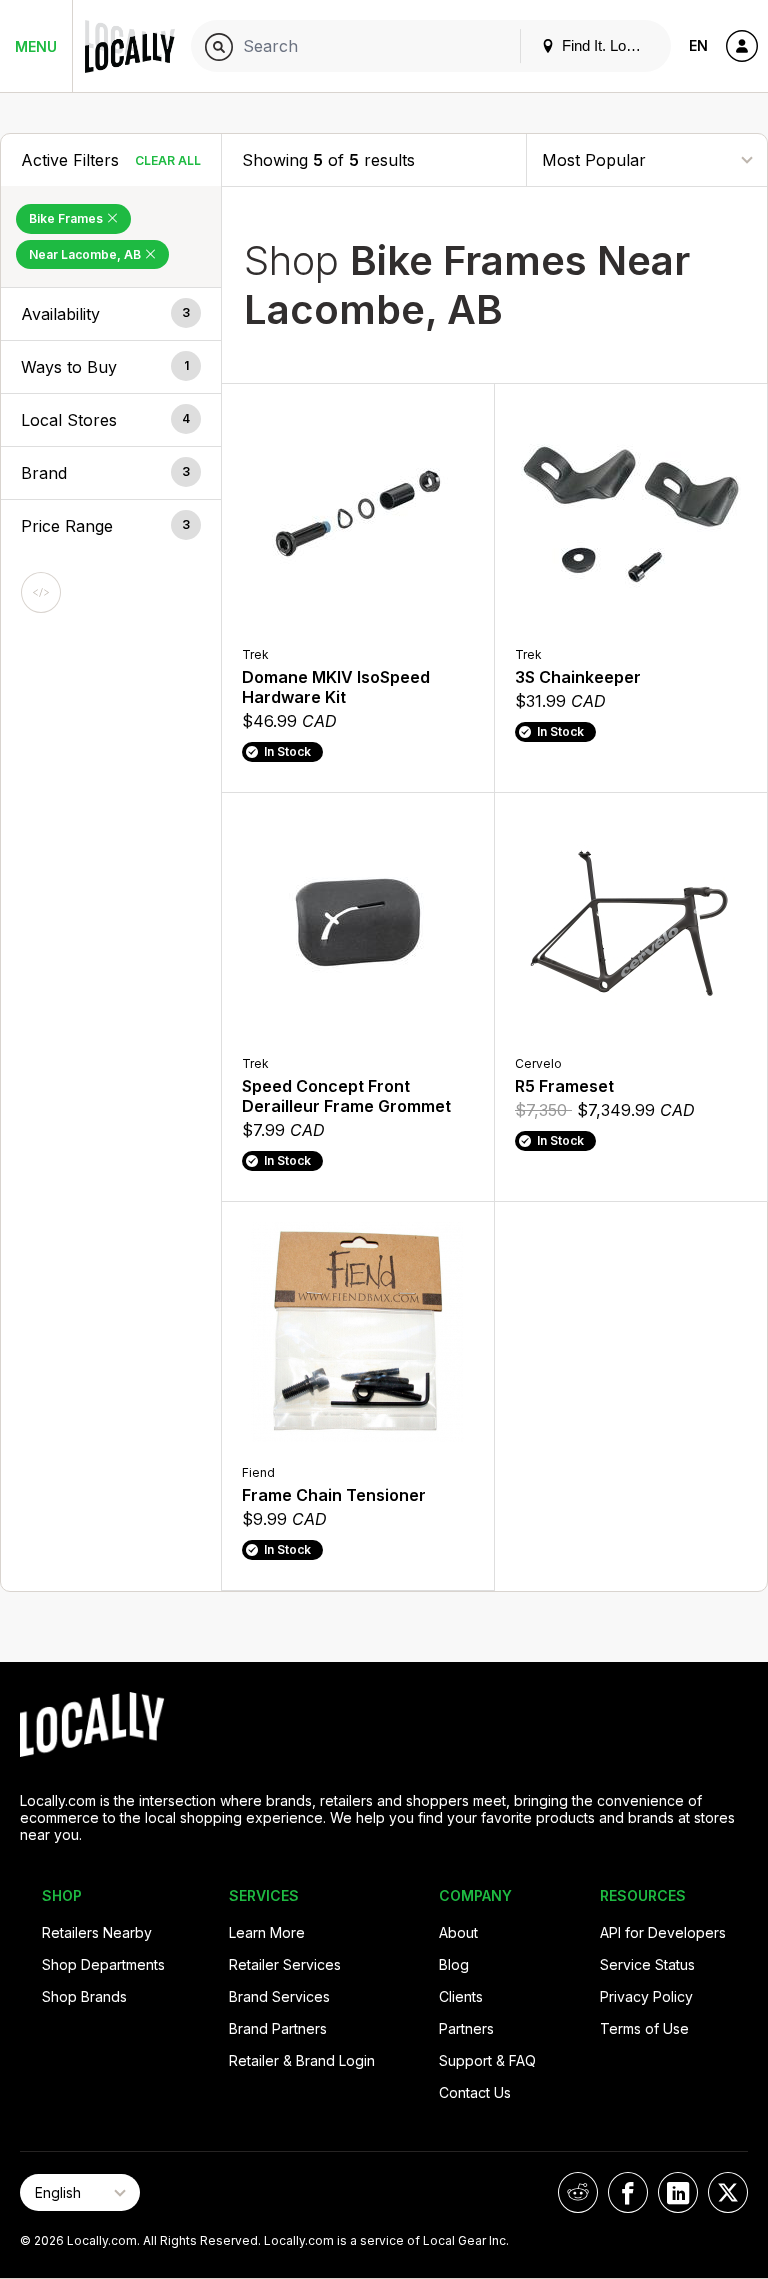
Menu (36, 46)
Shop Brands (84, 1996)
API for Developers (663, 1932)
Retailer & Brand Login (302, 2060)
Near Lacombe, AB (86, 254)
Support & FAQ (487, 2060)
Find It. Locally (607, 45)
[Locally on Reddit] (578, 2192)
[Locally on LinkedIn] (678, 2192)
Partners (466, 2028)
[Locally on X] (728, 2192)
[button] (111, 314)
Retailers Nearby (97, 1932)
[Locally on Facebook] (628, 2192)
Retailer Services (285, 1964)
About (458, 1932)
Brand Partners (278, 2028)
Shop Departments (103, 1964)
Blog (454, 1964)
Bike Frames (67, 218)
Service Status (647, 1964)
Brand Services (279, 1996)
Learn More (267, 1932)
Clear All (168, 160)
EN (698, 45)
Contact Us (475, 2092)
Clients (461, 1996)
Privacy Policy (646, 1996)
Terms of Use (644, 2028)
